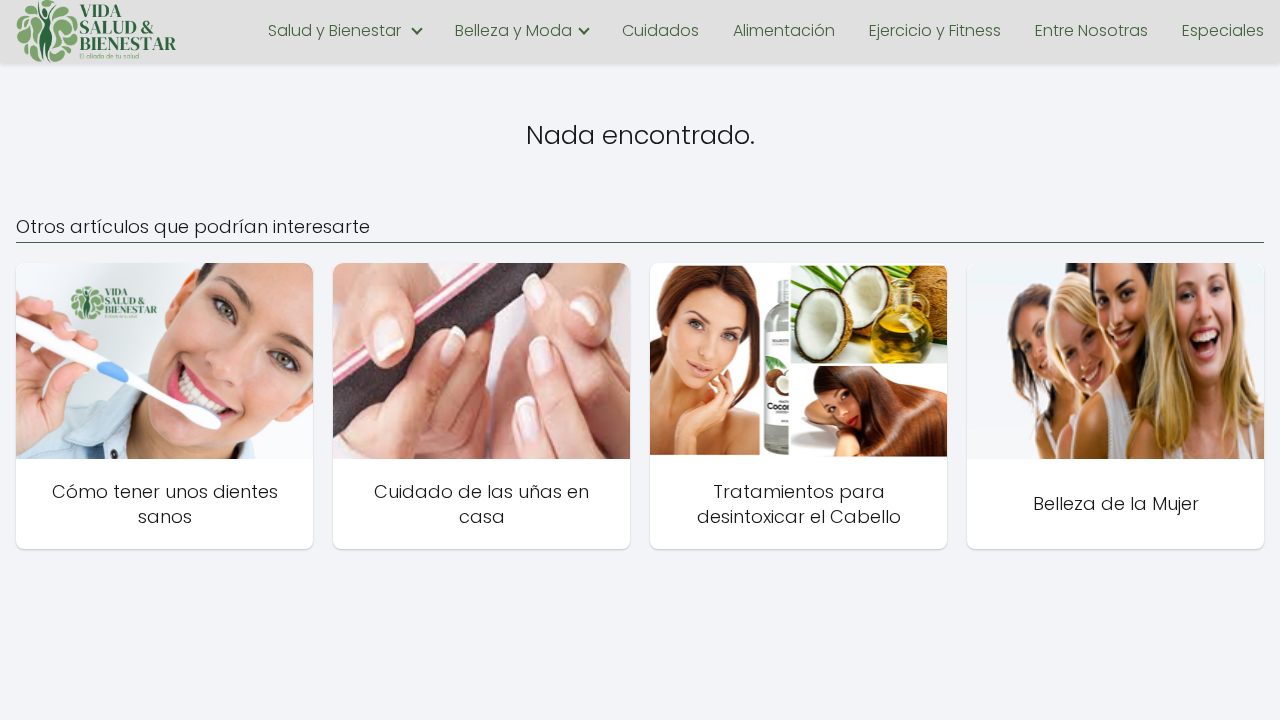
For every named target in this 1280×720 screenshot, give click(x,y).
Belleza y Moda (513, 30)
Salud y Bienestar (334, 30)
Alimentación (784, 30)
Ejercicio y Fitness (935, 30)
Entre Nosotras (1091, 30)
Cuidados (660, 30)
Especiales (1223, 30)
